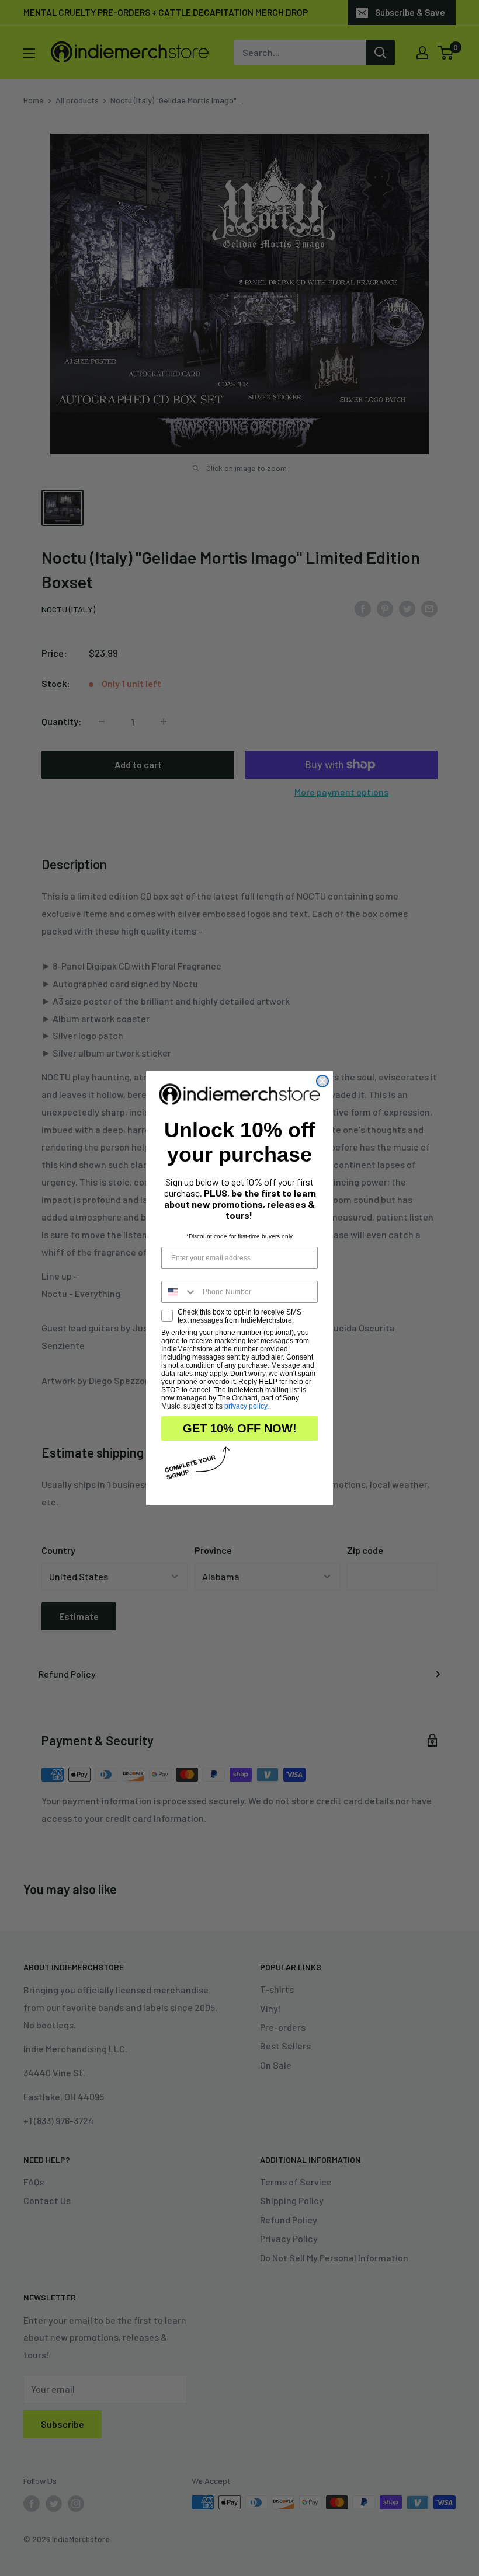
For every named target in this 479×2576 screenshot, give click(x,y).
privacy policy (246, 1406)
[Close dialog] (322, 1081)
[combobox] (179, 1292)
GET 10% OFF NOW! (240, 1428)
